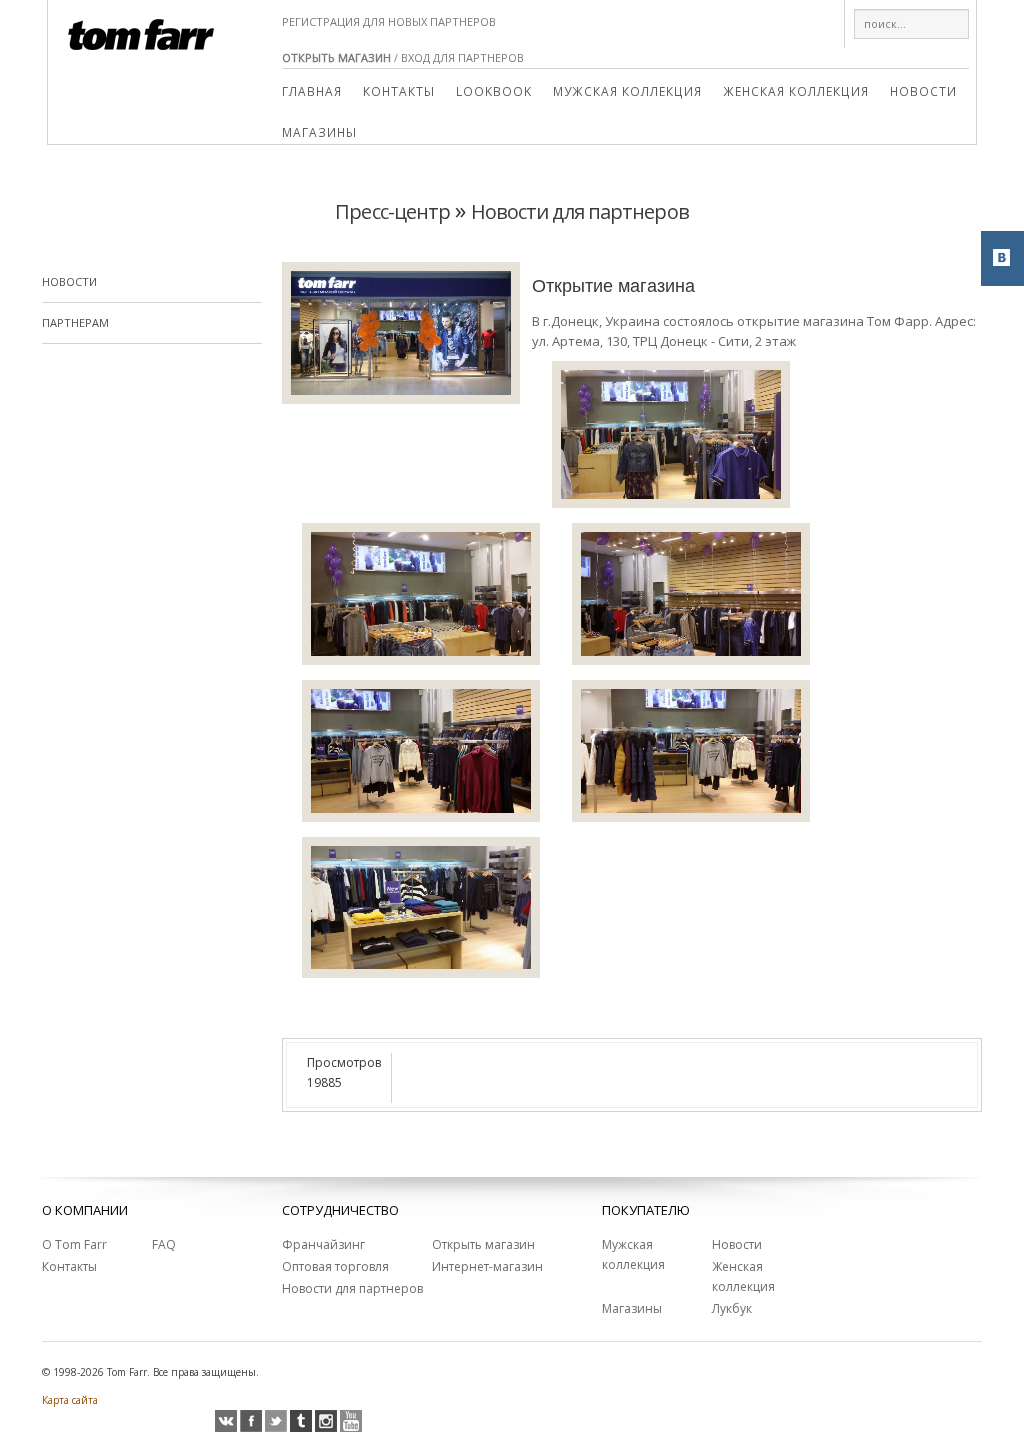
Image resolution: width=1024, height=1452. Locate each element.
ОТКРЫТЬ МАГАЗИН (336, 57)
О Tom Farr (74, 1244)
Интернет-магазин (487, 1266)
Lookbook (494, 91)
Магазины (319, 132)
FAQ (164, 1244)
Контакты (399, 91)
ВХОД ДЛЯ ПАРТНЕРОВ (462, 57)
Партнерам (75, 322)
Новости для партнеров (580, 211)
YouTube (351, 1421)
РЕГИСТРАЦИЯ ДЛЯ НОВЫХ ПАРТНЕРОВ (389, 21)
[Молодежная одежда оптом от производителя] (141, 25)
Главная (312, 91)
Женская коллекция (796, 91)
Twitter (276, 1421)
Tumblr (301, 1421)
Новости (923, 91)
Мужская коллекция (627, 91)
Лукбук (732, 1308)
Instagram (326, 1421)
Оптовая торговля (335, 1266)
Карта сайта (70, 1400)
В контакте (226, 1421)
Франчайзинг (323, 1244)
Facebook (251, 1421)
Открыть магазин (483, 1244)
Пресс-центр (392, 211)
